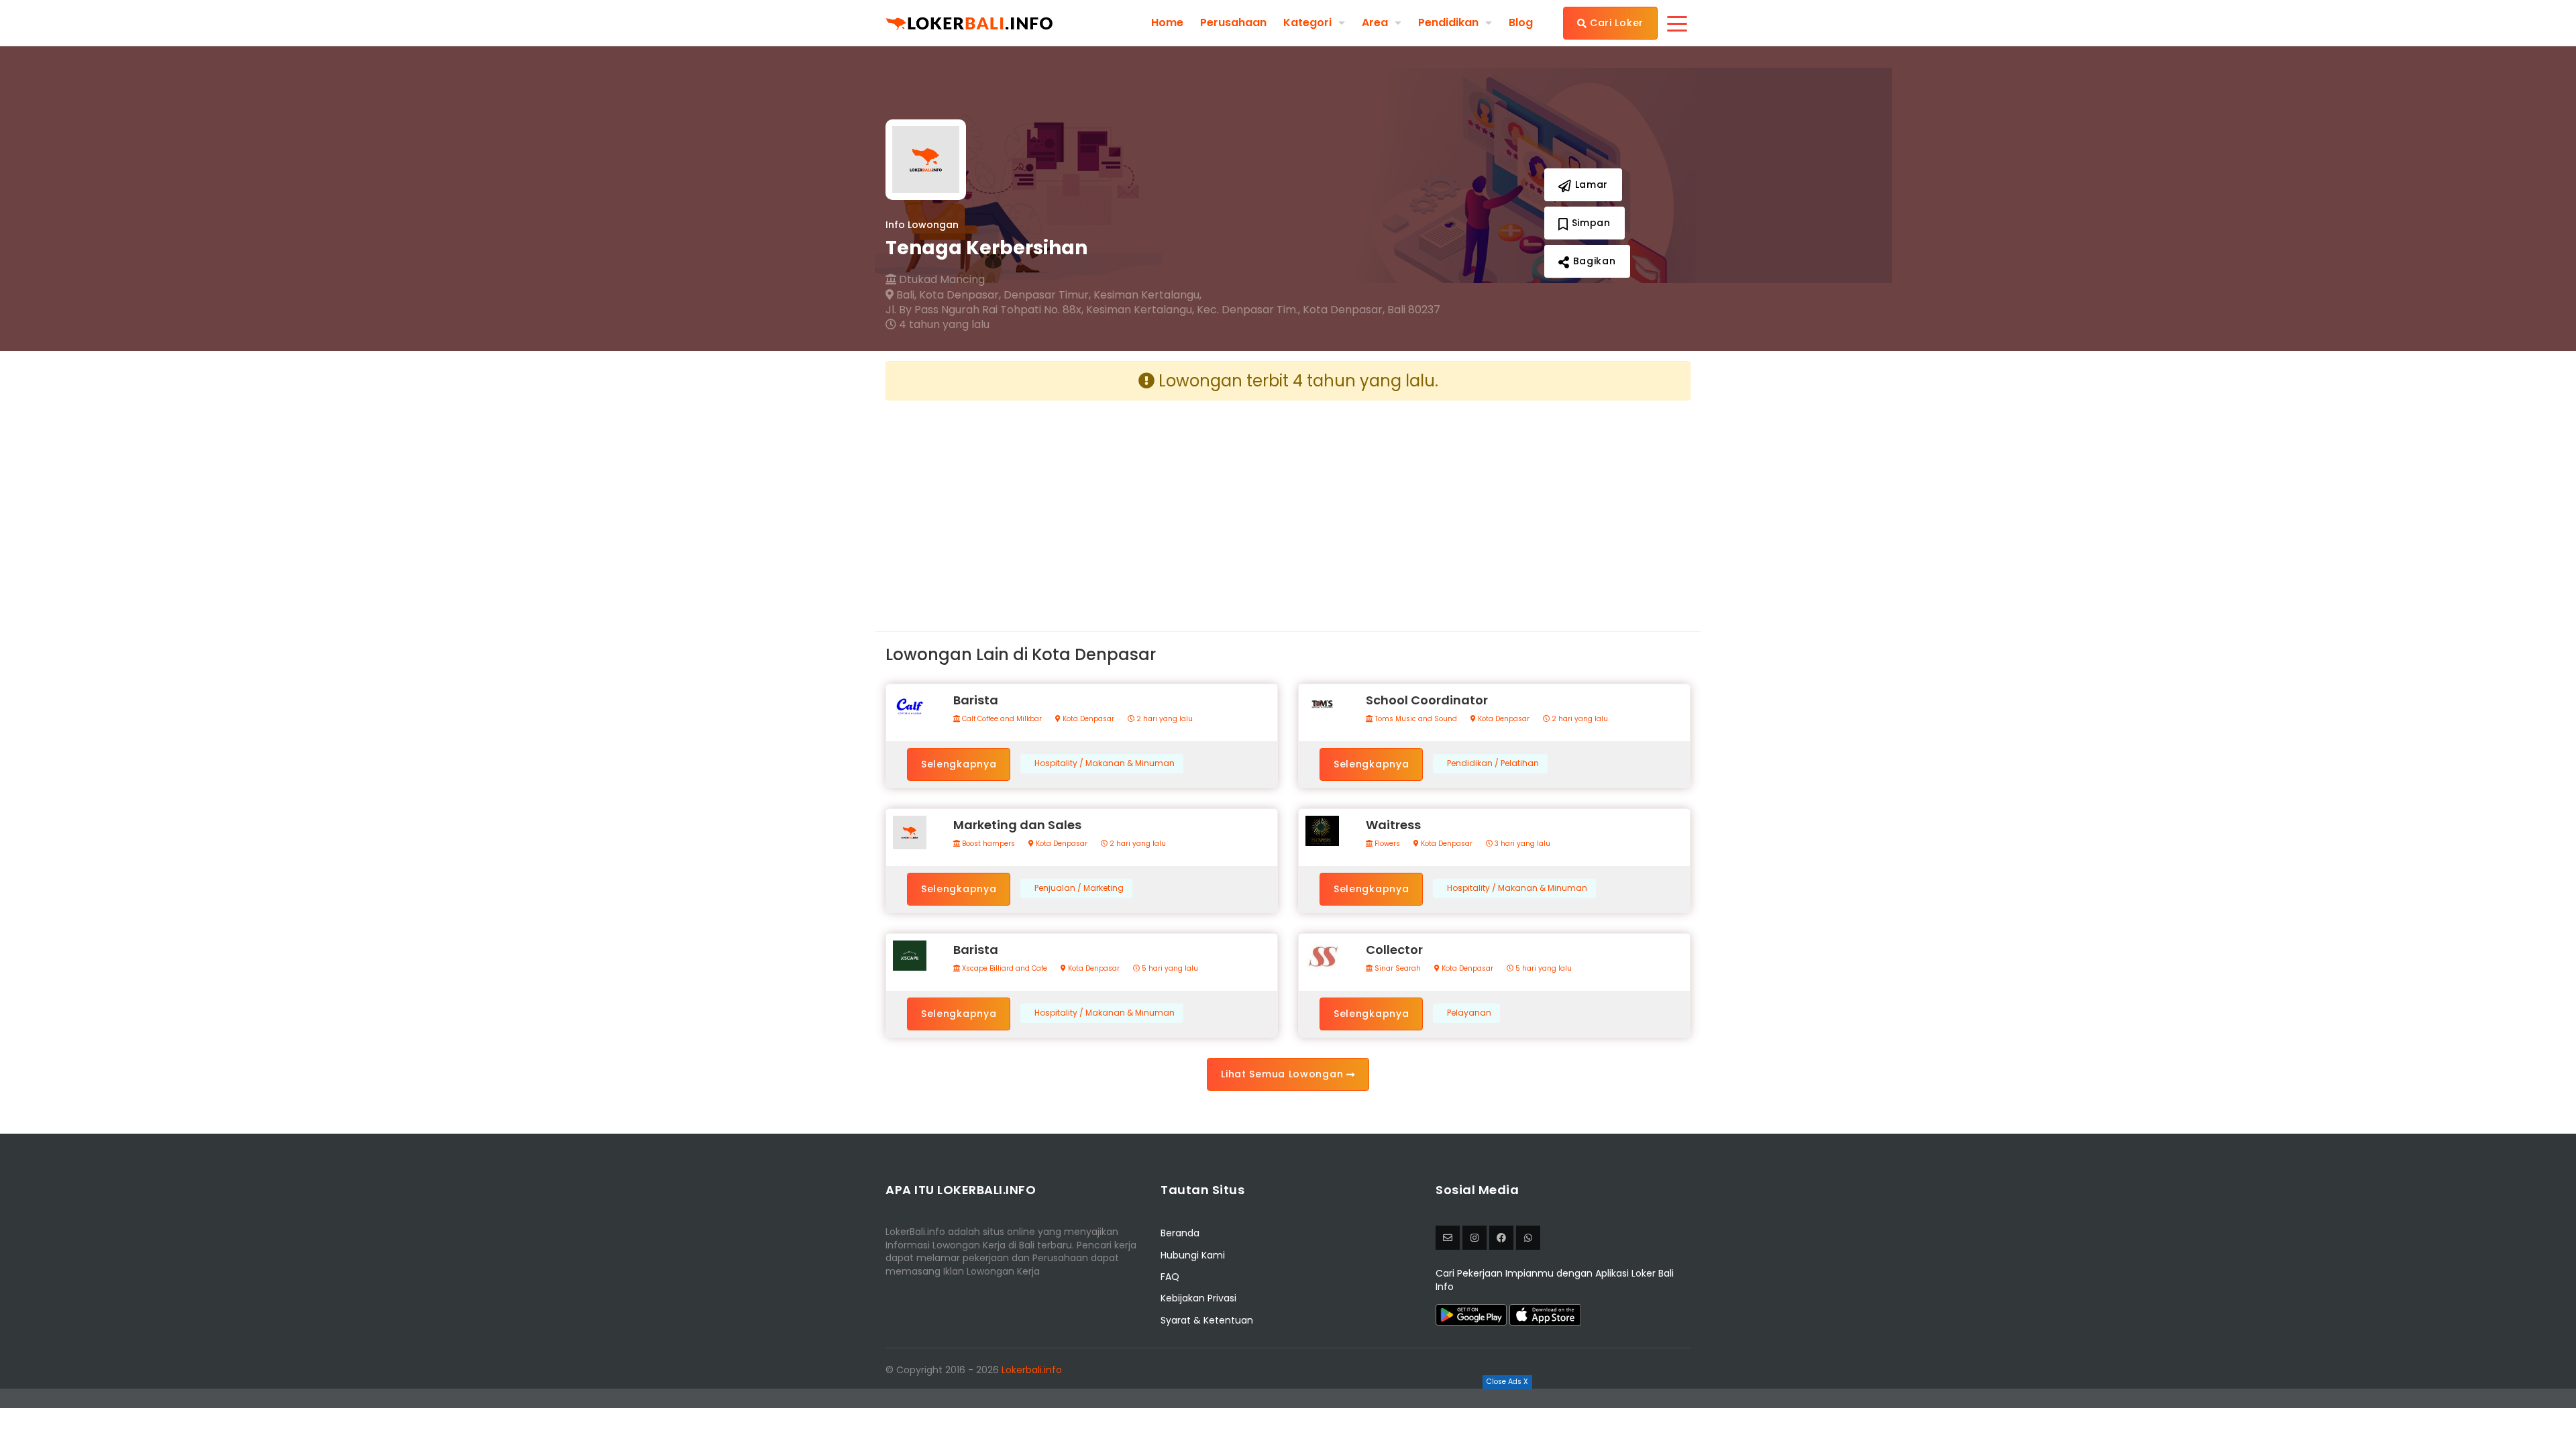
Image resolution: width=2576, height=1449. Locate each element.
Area (1375, 22)
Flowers (1386, 844)
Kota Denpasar (1087, 719)
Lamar (1590, 184)
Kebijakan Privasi (1198, 1298)
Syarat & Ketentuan (1207, 1320)
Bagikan (1593, 261)
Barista (976, 700)
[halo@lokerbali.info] (1448, 1238)
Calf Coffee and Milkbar (1001, 719)
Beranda (1180, 1233)
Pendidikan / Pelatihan (1493, 763)
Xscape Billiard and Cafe (1004, 969)
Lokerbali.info (1032, 1370)
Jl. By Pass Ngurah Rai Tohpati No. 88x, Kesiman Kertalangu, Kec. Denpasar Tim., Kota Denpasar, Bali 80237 (1163, 310)
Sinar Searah (1397, 969)
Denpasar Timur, (1047, 295)
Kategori (1307, 22)
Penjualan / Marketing (1079, 888)
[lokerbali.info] (1501, 1238)
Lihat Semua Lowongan (1284, 1074)
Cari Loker (1615, 23)
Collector (1394, 950)
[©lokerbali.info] (1474, 1238)
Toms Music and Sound (1415, 719)
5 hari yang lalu (1169, 969)
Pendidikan (1448, 22)
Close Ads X (1507, 1382)
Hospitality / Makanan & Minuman (1105, 763)
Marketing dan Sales (1017, 825)
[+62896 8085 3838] (1528, 1238)
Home (1167, 23)
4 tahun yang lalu (943, 325)
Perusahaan (1233, 23)
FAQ (1170, 1277)
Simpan (1590, 223)
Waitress (1393, 825)
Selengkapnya (959, 764)
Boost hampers (987, 844)
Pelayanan (1469, 1013)
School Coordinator (1427, 700)
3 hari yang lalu (1521, 844)
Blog (1521, 23)
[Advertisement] (1082, 505)
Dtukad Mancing (941, 280)
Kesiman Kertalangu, (1147, 295)
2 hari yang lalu (1164, 719)
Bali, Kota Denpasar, (947, 295)
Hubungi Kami (1193, 1255)
